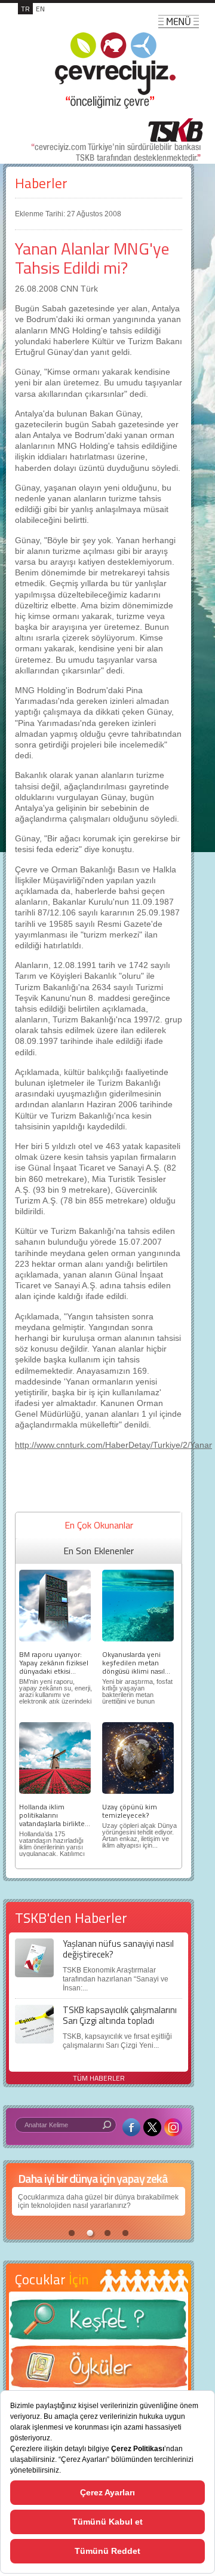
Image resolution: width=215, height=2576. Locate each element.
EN (40, 9)
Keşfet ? (99, 2323)
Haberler (41, 183)
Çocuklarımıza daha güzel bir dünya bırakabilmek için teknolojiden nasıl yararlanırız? (98, 2201)
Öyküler (99, 2370)
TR (25, 9)
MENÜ (179, 22)
